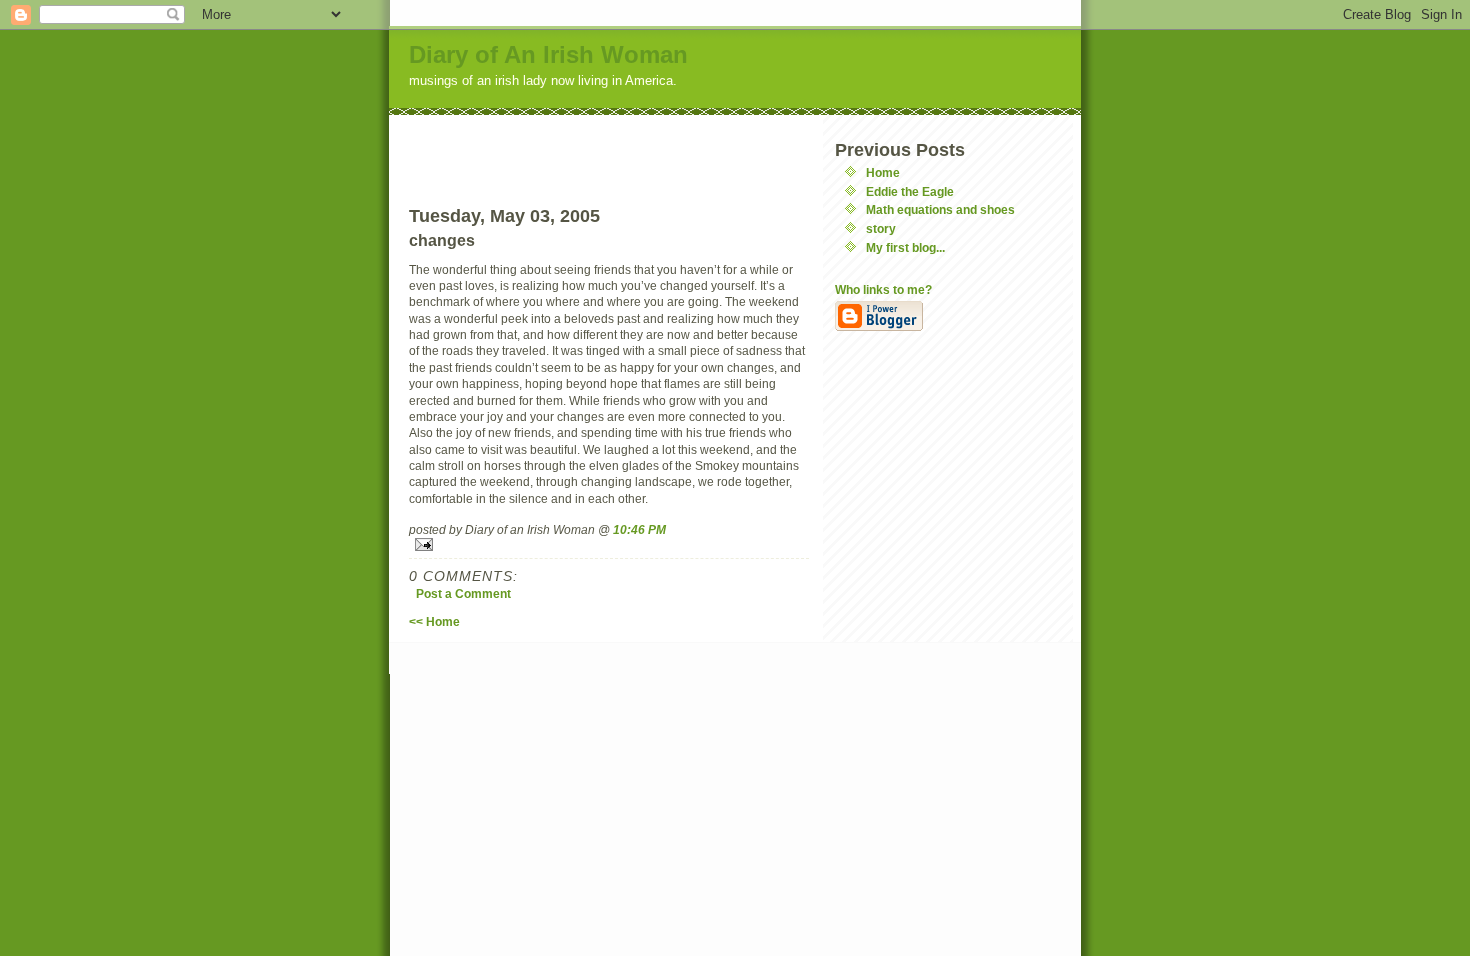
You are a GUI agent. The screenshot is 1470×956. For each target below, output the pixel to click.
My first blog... (905, 247)
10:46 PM (639, 529)
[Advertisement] (609, 145)
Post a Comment (463, 593)
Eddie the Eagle (910, 191)
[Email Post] (609, 544)
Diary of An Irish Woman (548, 54)
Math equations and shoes (940, 209)
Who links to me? (883, 289)
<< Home (434, 621)
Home (883, 172)
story (881, 228)
